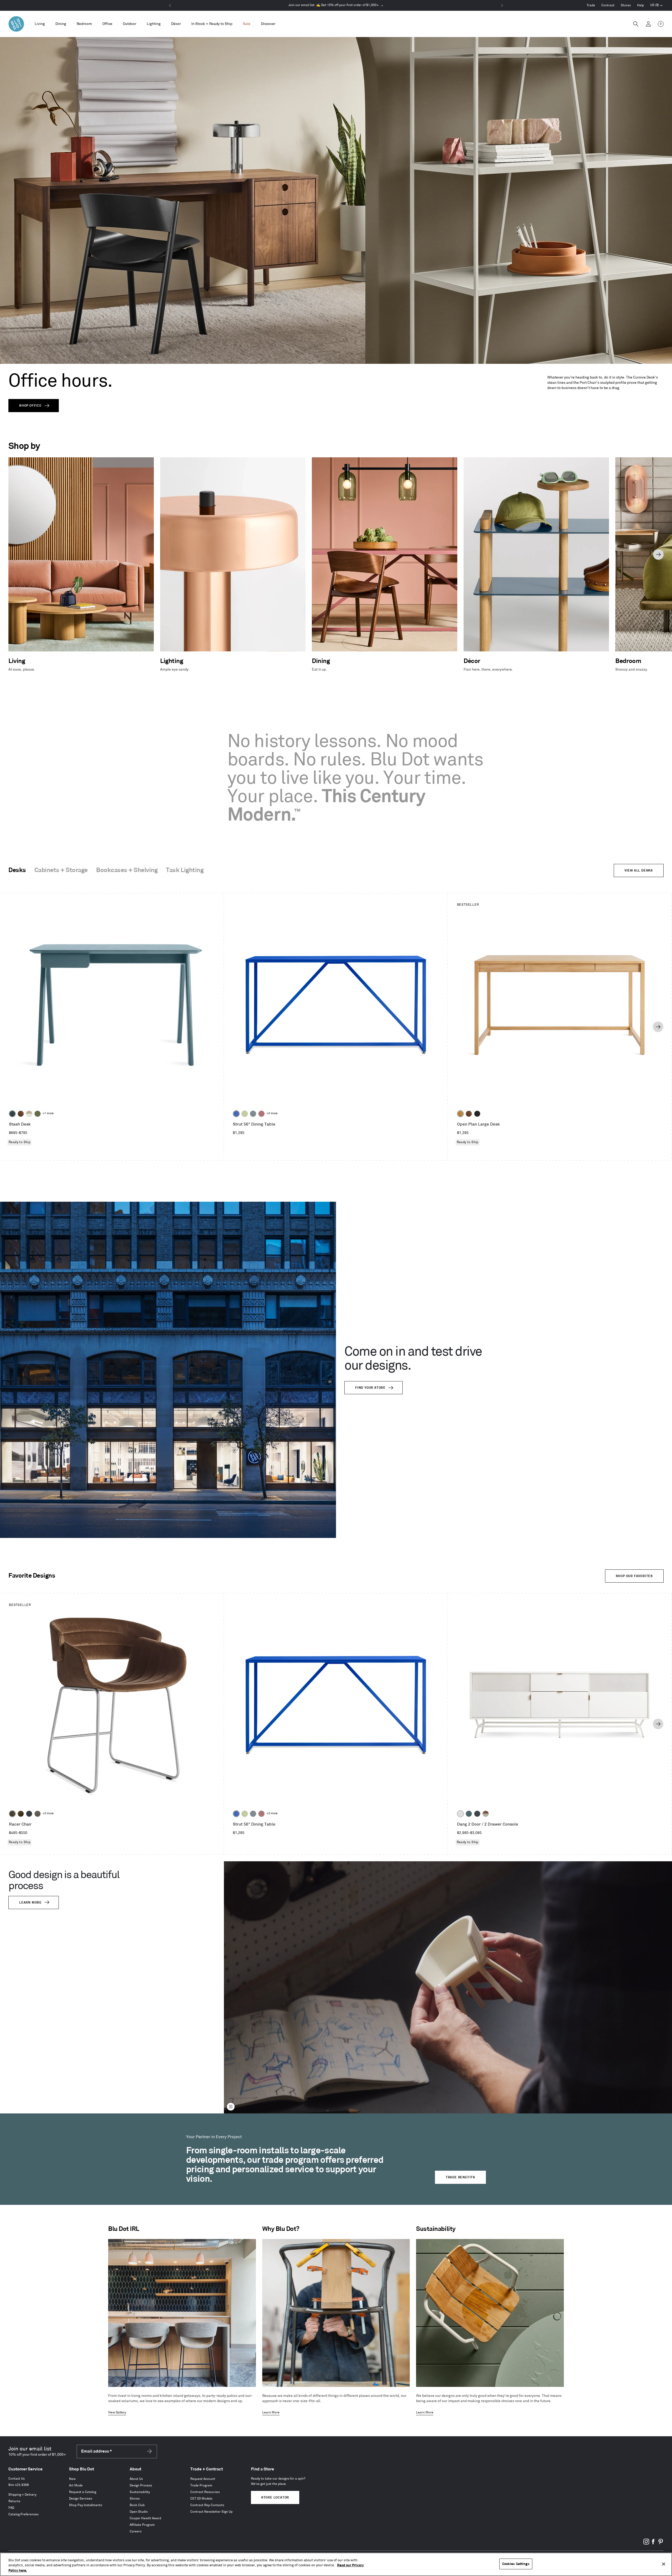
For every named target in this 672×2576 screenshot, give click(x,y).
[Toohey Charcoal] (38, 1814)
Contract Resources (205, 2492)
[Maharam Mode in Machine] (29, 1814)
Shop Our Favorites (634, 1576)
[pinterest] (660, 2544)
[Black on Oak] (477, 1114)
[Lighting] (154, 24)
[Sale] (247, 24)
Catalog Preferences (23, 2514)
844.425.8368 (19, 2485)
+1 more (48, 1113)
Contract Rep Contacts (207, 2505)
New (72, 2479)
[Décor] (176, 24)
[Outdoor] (130, 24)
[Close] (664, 2564)
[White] (460, 1814)
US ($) (657, 6)
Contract (608, 5)
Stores (626, 5)
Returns (14, 2501)
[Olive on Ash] (38, 1114)
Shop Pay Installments (86, 2505)
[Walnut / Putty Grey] (486, 1814)
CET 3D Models (201, 2499)
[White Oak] (460, 1114)
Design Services (81, 2499)
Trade (591, 5)
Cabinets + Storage (61, 870)
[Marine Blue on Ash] (12, 1114)
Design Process (141, 2486)
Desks (17, 870)
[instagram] (646, 2544)
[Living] (40, 24)
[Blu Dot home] (16, 24)
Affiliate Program (142, 2525)
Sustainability (140, 2492)
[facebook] (653, 2544)
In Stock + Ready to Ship (212, 24)
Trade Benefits (460, 2177)
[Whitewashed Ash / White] (29, 1114)
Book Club (137, 2505)
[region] (336, 2564)
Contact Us (17, 2479)
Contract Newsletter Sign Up (211, 2512)
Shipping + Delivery (22, 2495)
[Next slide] (658, 554)
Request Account (203, 2479)
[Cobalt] (236, 1114)
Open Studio (139, 2512)
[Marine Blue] (469, 1814)
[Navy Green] (477, 1814)
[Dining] (61, 24)
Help (640, 5)
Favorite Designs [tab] (32, 1576)
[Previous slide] (14, 554)
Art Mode (76, 2486)
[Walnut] (21, 1114)
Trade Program (201, 2486)
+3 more (272, 1113)
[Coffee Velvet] (12, 1814)
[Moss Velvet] (21, 1814)
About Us (136, 2479)
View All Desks (639, 871)
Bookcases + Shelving (127, 870)
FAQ (11, 2508)
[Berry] (261, 1114)
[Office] (107, 24)
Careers (136, 2531)
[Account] (648, 24)
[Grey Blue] (253, 1114)
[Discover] (268, 24)
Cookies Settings (516, 2564)
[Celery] (245, 1114)
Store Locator (275, 2498)
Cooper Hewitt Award (145, 2518)
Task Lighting (185, 870)
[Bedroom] (84, 24)
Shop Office (30, 406)
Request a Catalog (83, 2492)
